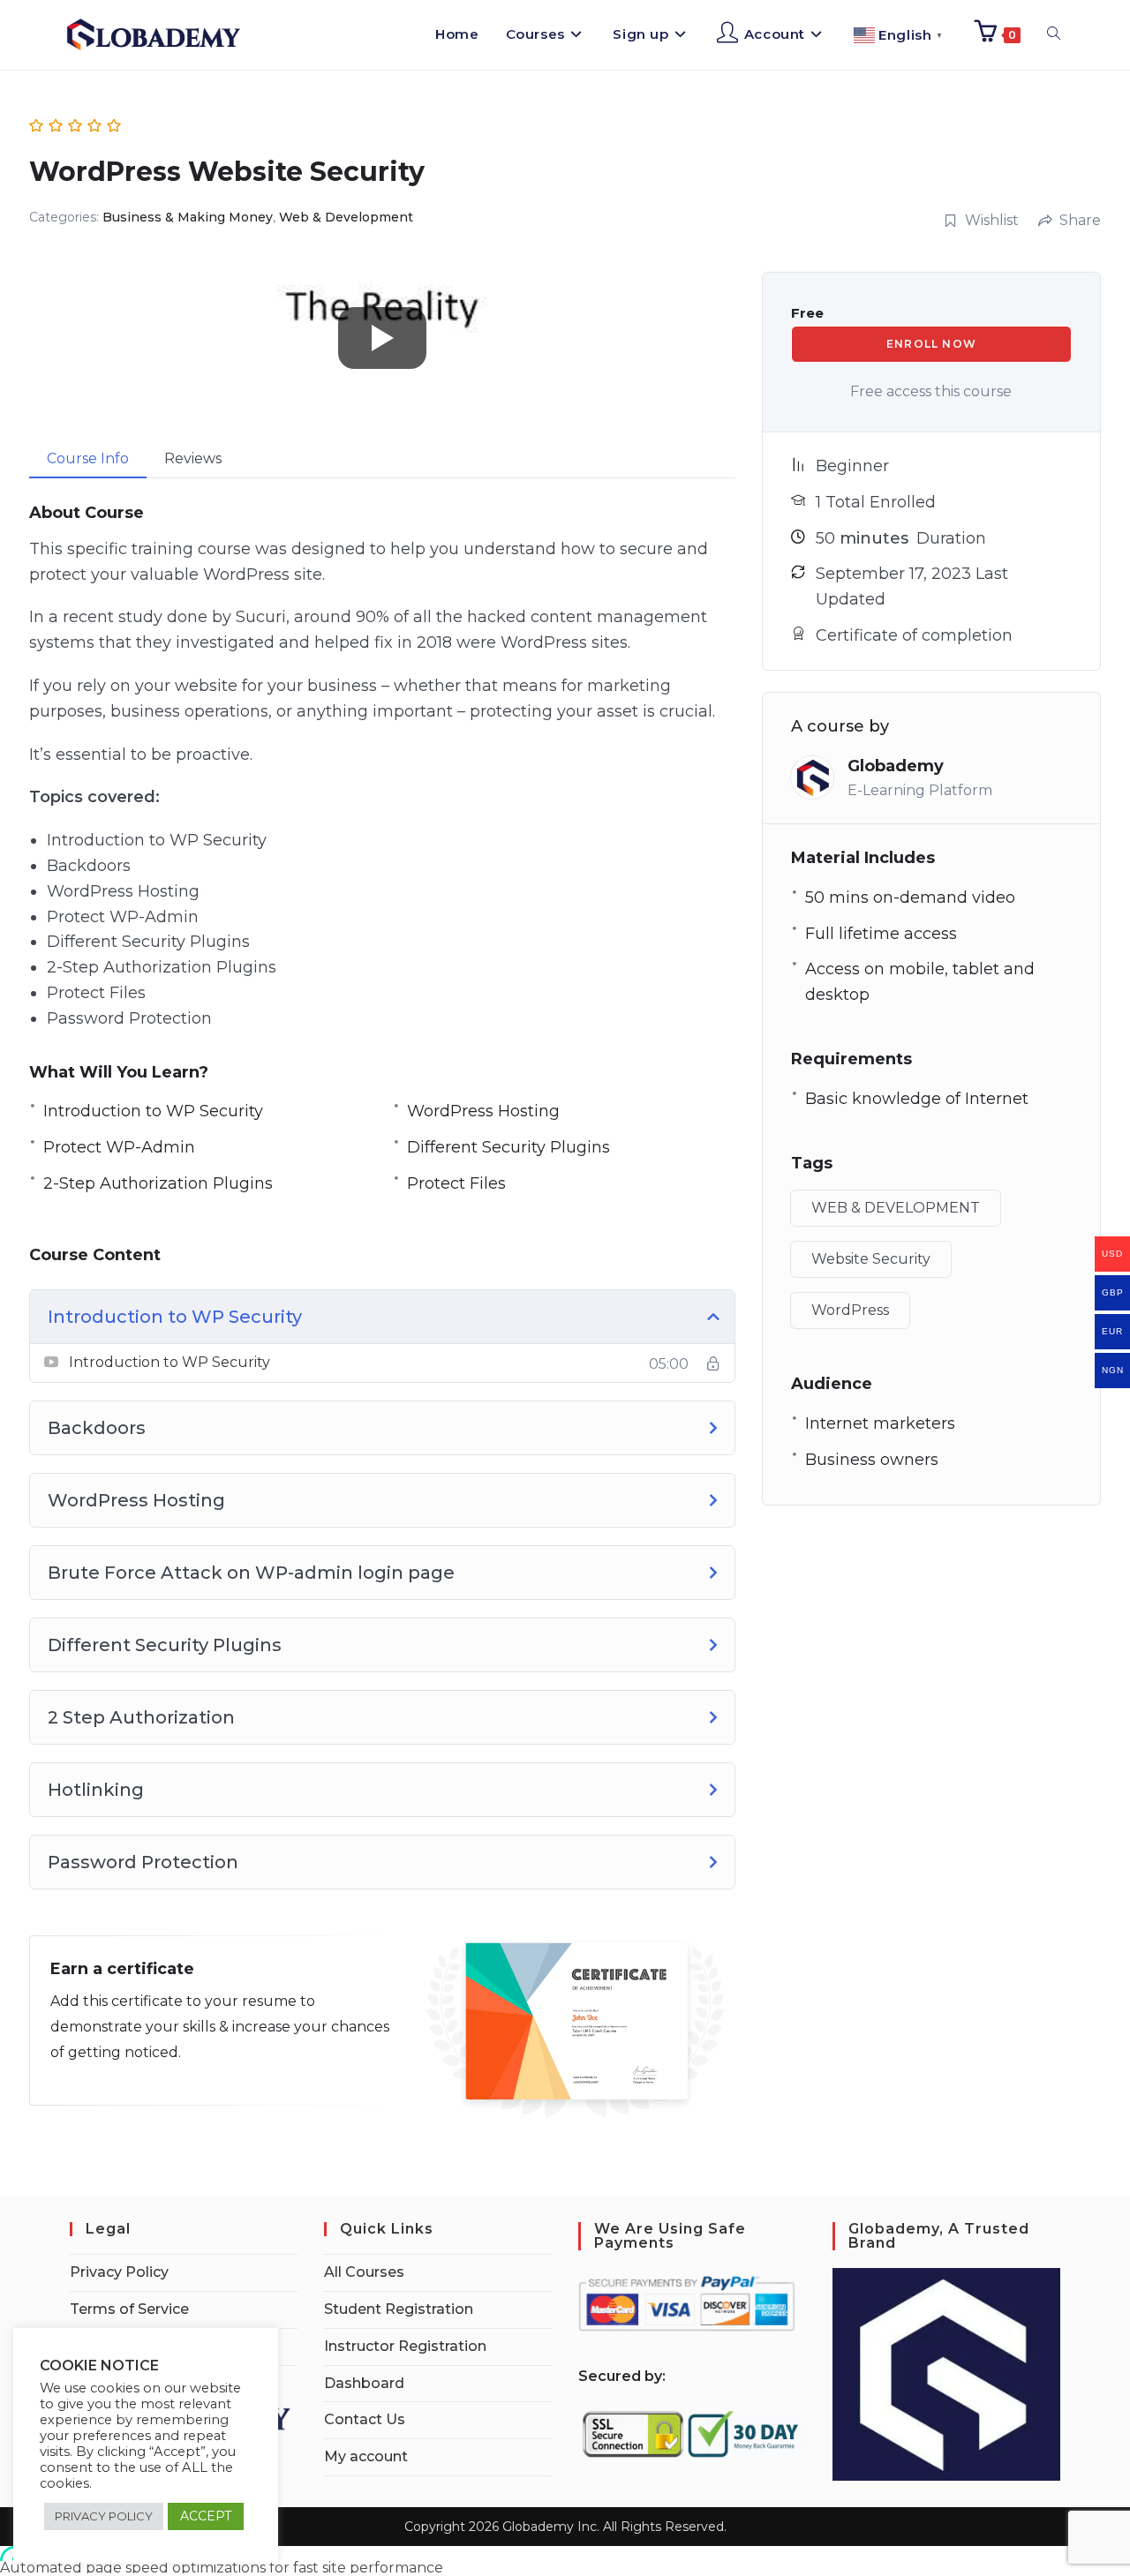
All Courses (364, 2272)
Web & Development (346, 217)
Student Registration (399, 2309)
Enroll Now (931, 344)
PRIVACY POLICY (104, 2516)
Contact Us (365, 2419)
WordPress (850, 1310)
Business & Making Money (188, 217)
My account (366, 2456)
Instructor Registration (405, 2346)
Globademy (896, 766)
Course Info (88, 458)
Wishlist (992, 220)
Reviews (193, 458)
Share (1080, 220)
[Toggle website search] (1054, 34)
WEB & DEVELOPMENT (896, 1208)
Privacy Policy (119, 2272)
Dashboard (364, 2383)
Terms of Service (129, 2309)
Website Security (871, 1259)
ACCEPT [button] (206, 2516)
